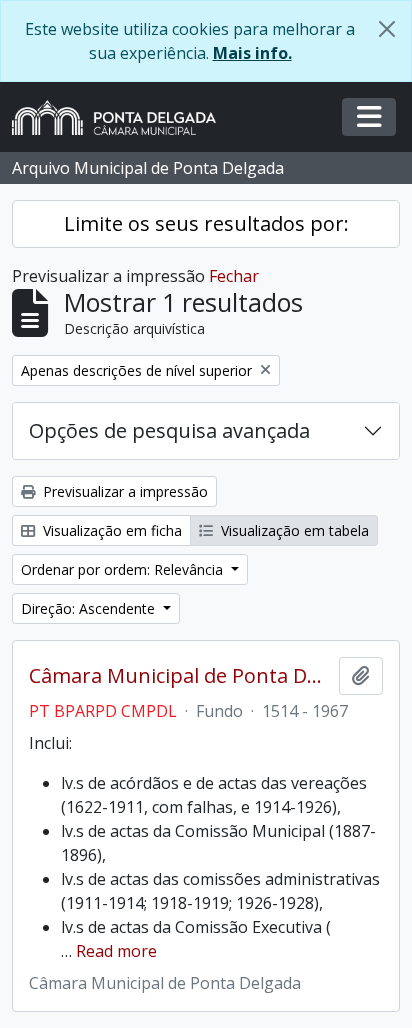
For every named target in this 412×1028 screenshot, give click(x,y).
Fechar (234, 276)
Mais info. (252, 53)
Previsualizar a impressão (123, 491)
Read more (116, 951)
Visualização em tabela (293, 530)
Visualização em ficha (110, 530)
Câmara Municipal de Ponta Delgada (180, 676)
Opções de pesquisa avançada (169, 430)
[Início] (122, 117)
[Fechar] (387, 29)
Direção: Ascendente (90, 608)
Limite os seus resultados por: (206, 223)
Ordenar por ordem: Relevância (124, 569)
